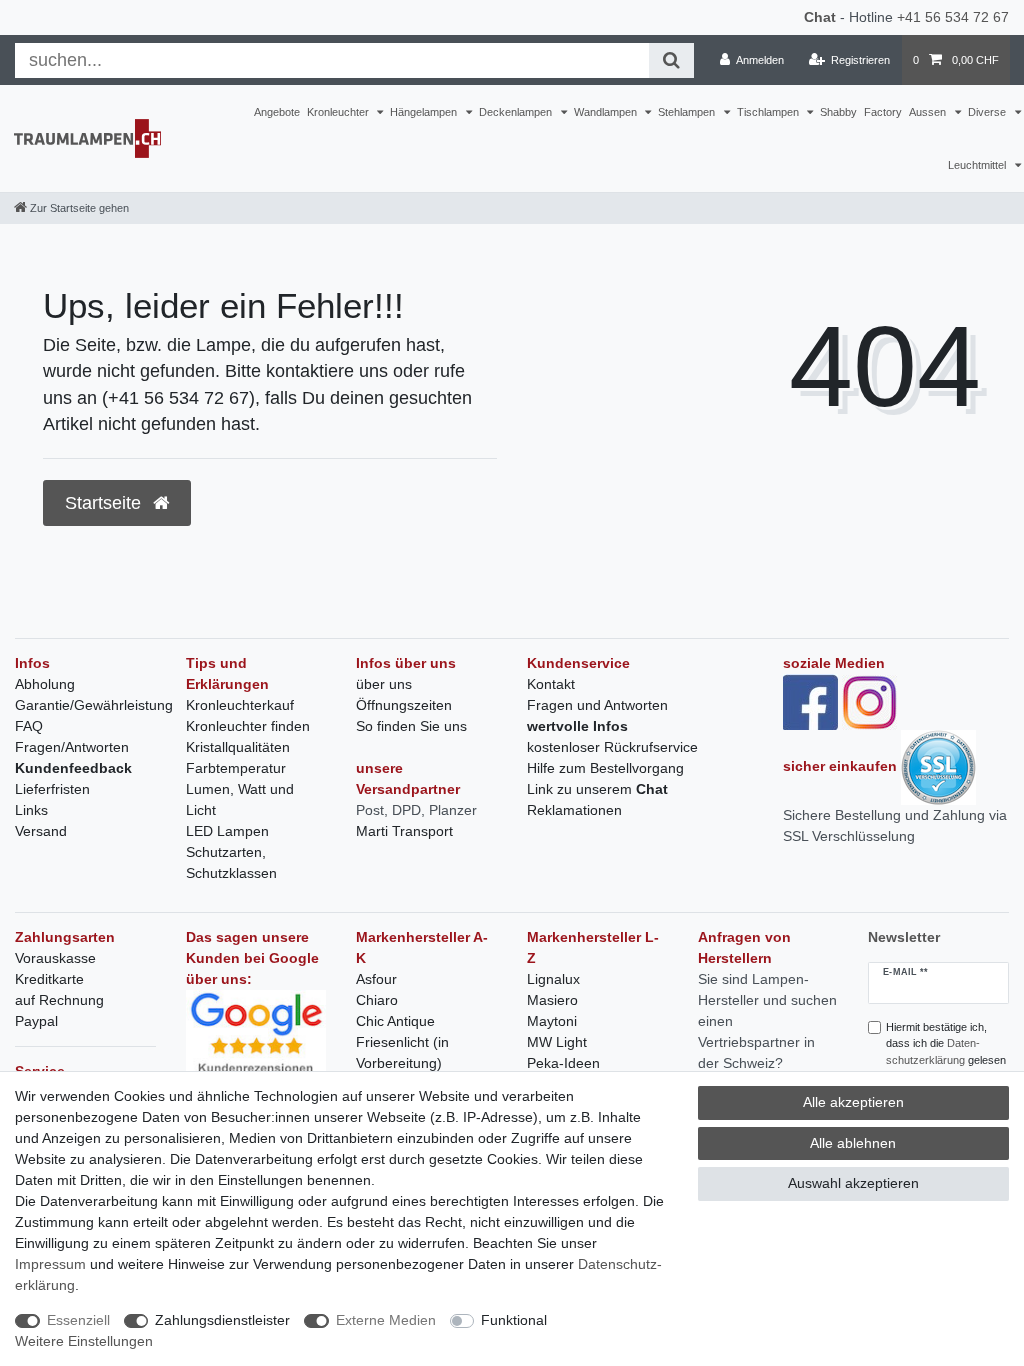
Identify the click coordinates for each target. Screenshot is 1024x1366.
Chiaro (377, 1000)
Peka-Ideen (563, 1063)
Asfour (376, 979)
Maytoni (552, 1021)
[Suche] (671, 60)
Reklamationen (574, 810)
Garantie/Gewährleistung (94, 705)
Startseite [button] (105, 503)
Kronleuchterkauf (240, 705)
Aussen (929, 112)
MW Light (557, 1042)
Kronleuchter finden (248, 726)
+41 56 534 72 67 (953, 17)
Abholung (45, 684)
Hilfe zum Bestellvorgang (605, 768)
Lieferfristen (52, 789)
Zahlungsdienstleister (222, 1320)
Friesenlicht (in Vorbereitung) (402, 1052)
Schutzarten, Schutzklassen (231, 862)
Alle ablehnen (853, 1143)
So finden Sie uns (411, 726)
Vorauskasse (55, 958)
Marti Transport (404, 831)
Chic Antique (395, 1021)
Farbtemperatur (236, 768)
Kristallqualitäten (238, 747)
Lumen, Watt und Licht (240, 799)
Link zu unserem (597, 789)
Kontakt (551, 684)
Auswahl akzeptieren (853, 1183)
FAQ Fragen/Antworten (72, 736)
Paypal (36, 1021)
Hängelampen (425, 112)
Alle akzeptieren (853, 1102)
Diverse (988, 112)
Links (31, 810)
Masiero (552, 1000)
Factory (883, 112)
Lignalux (553, 979)
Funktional (514, 1320)
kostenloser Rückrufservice (612, 747)
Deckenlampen (517, 112)
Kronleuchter (339, 112)
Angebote (277, 112)
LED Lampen (227, 831)
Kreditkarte (49, 979)
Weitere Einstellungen (84, 1341)
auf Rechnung (59, 1000)
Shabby (838, 112)
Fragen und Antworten (597, 705)
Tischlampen (769, 112)
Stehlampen (688, 112)
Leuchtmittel (978, 165)
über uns (384, 684)
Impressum (50, 1264)
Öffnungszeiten (404, 705)
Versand (41, 831)
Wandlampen (607, 112)
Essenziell (78, 1320)
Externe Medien (386, 1320)
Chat (820, 17)
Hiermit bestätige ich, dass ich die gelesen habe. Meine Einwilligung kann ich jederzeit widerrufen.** (946, 1069)
